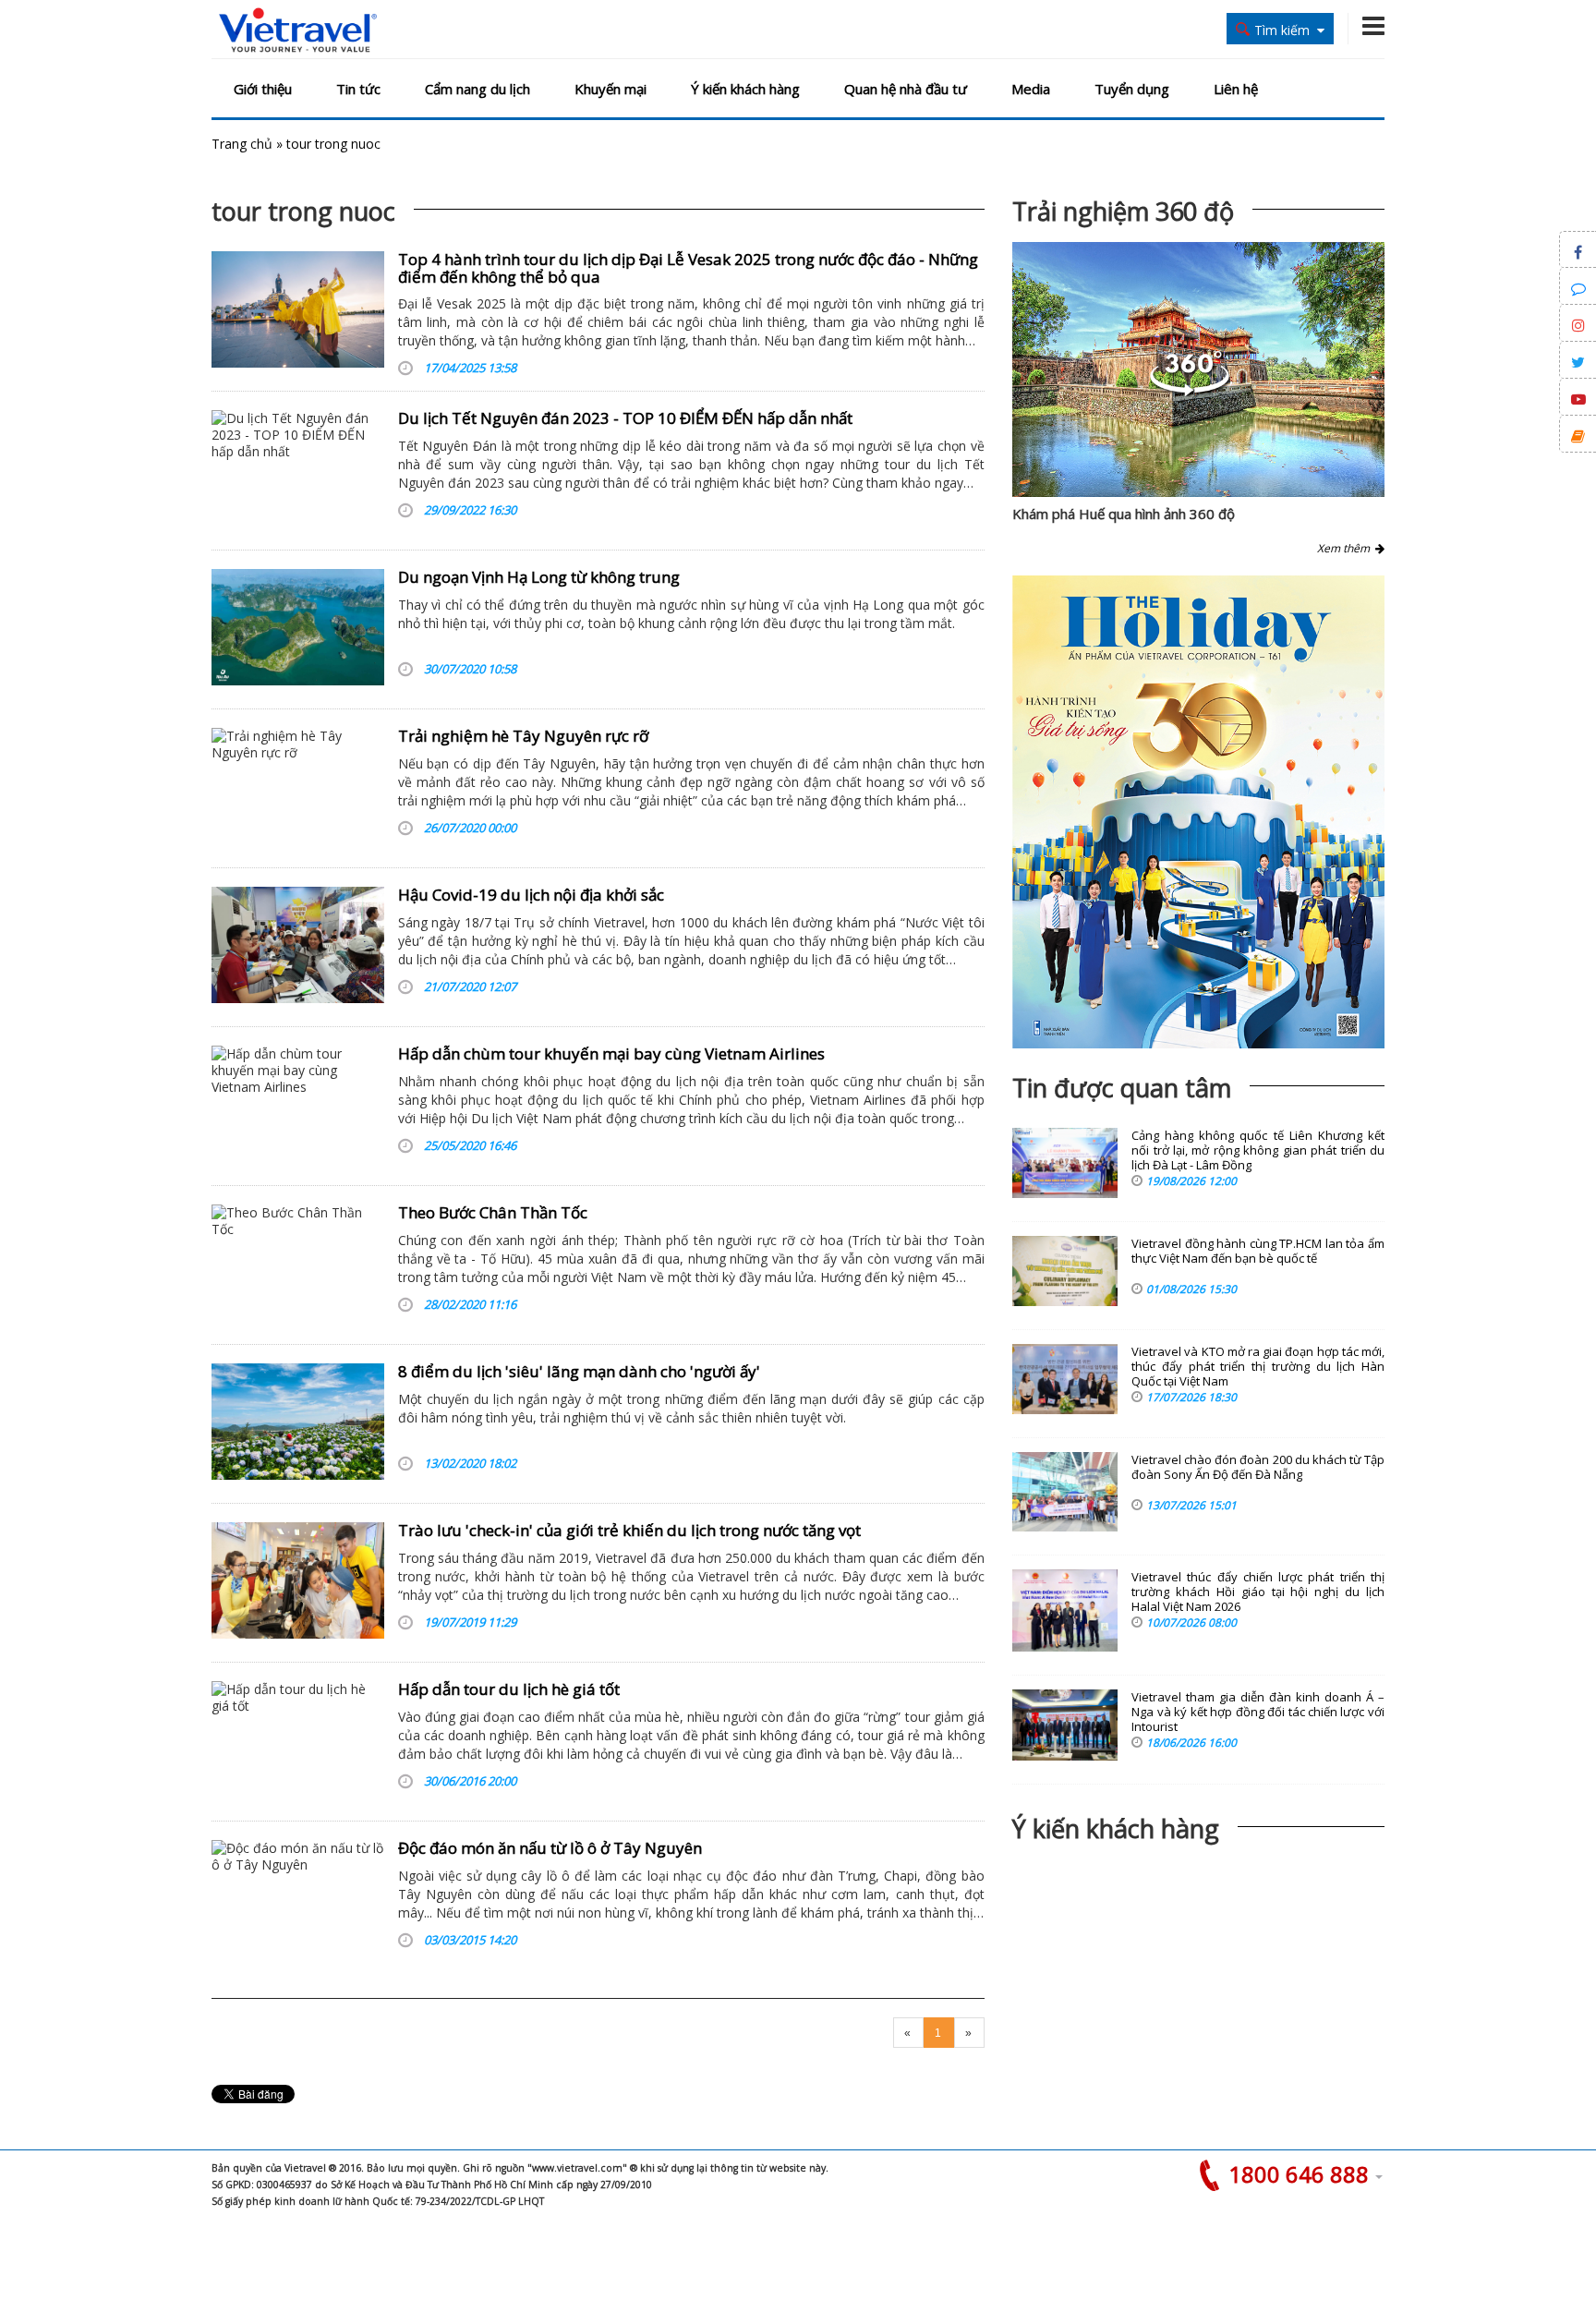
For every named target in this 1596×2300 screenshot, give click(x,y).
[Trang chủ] (298, 31)
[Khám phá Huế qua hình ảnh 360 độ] (1190, 391)
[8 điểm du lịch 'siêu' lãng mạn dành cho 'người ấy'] (298, 1422)
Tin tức (358, 89)
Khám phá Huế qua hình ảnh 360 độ (1124, 514)
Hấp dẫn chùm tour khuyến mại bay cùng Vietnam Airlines (611, 1053)
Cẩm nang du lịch (478, 89)
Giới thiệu (263, 89)
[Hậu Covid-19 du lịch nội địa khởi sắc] (298, 945)
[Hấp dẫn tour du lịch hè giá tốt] (298, 1739)
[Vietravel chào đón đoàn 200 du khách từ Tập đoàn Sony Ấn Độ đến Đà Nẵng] (1065, 1492)
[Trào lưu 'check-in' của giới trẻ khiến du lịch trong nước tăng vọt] (298, 1580)
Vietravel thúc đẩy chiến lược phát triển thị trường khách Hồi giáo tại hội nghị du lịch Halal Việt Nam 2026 (1258, 1592)
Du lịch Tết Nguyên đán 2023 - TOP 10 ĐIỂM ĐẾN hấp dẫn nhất (625, 418)
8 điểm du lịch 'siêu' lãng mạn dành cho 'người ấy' (579, 1371)
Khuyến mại (611, 89)
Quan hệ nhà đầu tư (906, 89)
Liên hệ (1236, 89)
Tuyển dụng (1132, 89)
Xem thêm (1346, 548)
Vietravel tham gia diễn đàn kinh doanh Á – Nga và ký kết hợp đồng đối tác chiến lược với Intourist (1258, 1712)
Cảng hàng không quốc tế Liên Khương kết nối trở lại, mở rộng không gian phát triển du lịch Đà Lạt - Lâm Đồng (1258, 1150)
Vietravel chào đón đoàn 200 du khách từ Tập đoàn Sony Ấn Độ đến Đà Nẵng (1258, 1467)
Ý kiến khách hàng (745, 89)
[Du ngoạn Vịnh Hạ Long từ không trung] (298, 627)
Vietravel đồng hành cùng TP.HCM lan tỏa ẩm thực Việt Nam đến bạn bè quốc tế (1258, 1251)
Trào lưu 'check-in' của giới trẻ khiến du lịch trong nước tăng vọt (629, 1530)
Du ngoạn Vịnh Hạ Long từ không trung (539, 577)
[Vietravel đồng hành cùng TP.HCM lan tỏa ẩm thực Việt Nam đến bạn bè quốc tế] (1065, 1271)
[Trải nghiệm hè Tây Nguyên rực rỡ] (298, 786)
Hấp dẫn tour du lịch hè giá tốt (509, 1689)
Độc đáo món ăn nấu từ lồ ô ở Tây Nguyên (550, 1848)
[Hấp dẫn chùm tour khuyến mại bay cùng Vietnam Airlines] (298, 1104)
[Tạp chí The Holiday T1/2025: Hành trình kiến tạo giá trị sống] (1198, 812)
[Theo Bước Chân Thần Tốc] (298, 1263)
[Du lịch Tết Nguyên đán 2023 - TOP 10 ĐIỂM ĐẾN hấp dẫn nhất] (298, 468)
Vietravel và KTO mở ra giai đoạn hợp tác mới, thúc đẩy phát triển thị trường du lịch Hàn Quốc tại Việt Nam (1258, 1367)
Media (1031, 89)
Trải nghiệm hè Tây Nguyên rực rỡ (523, 736)
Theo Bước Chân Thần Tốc (493, 1212)
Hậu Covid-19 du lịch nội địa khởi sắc (531, 895)
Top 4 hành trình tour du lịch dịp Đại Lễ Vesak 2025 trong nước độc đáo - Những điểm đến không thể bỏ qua (688, 268)
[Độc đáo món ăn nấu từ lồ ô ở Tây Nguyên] (298, 1898)
